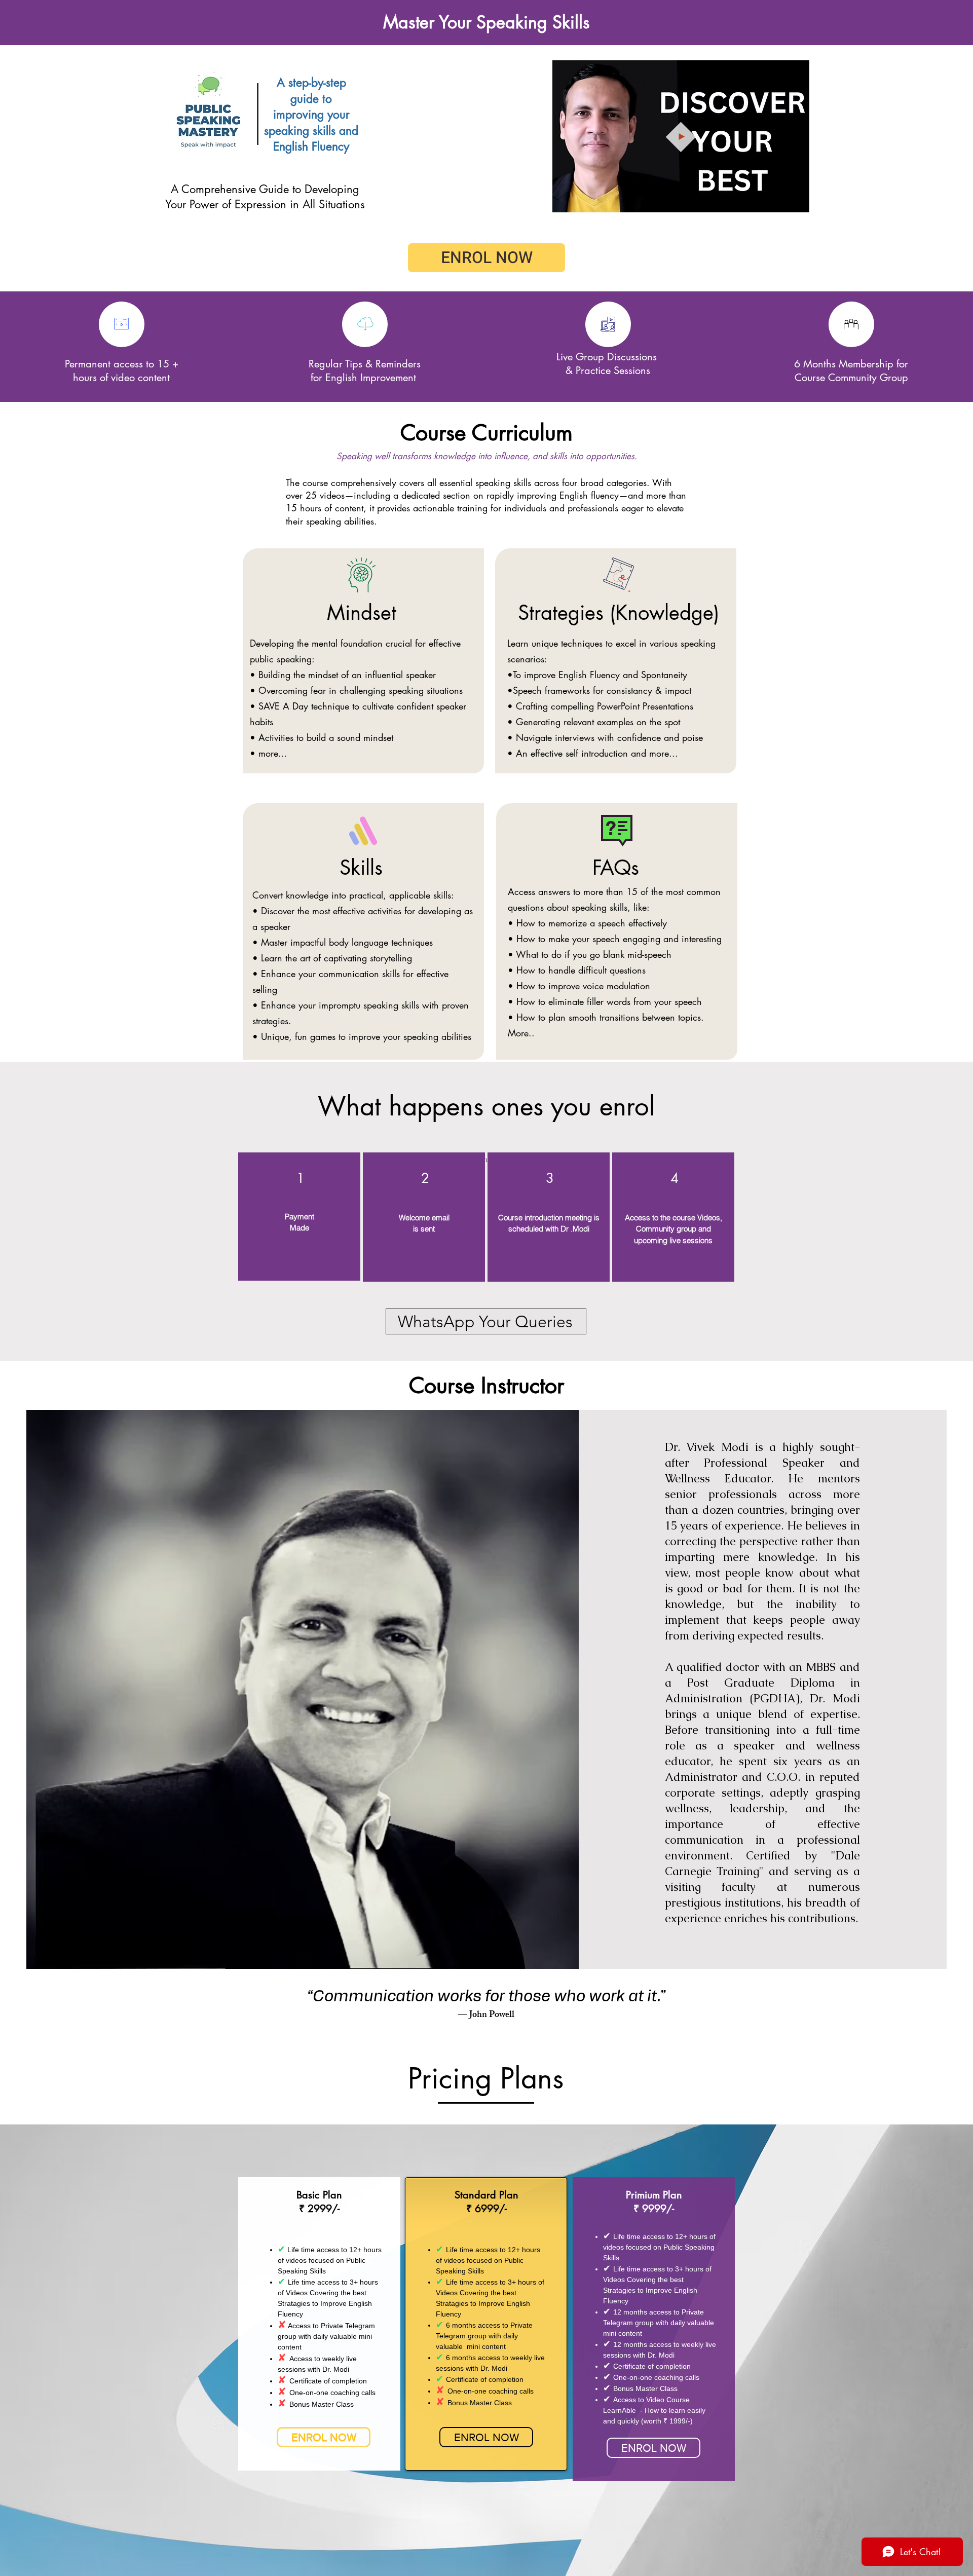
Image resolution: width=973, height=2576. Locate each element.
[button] (796, 201)
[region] (299, 1217)
